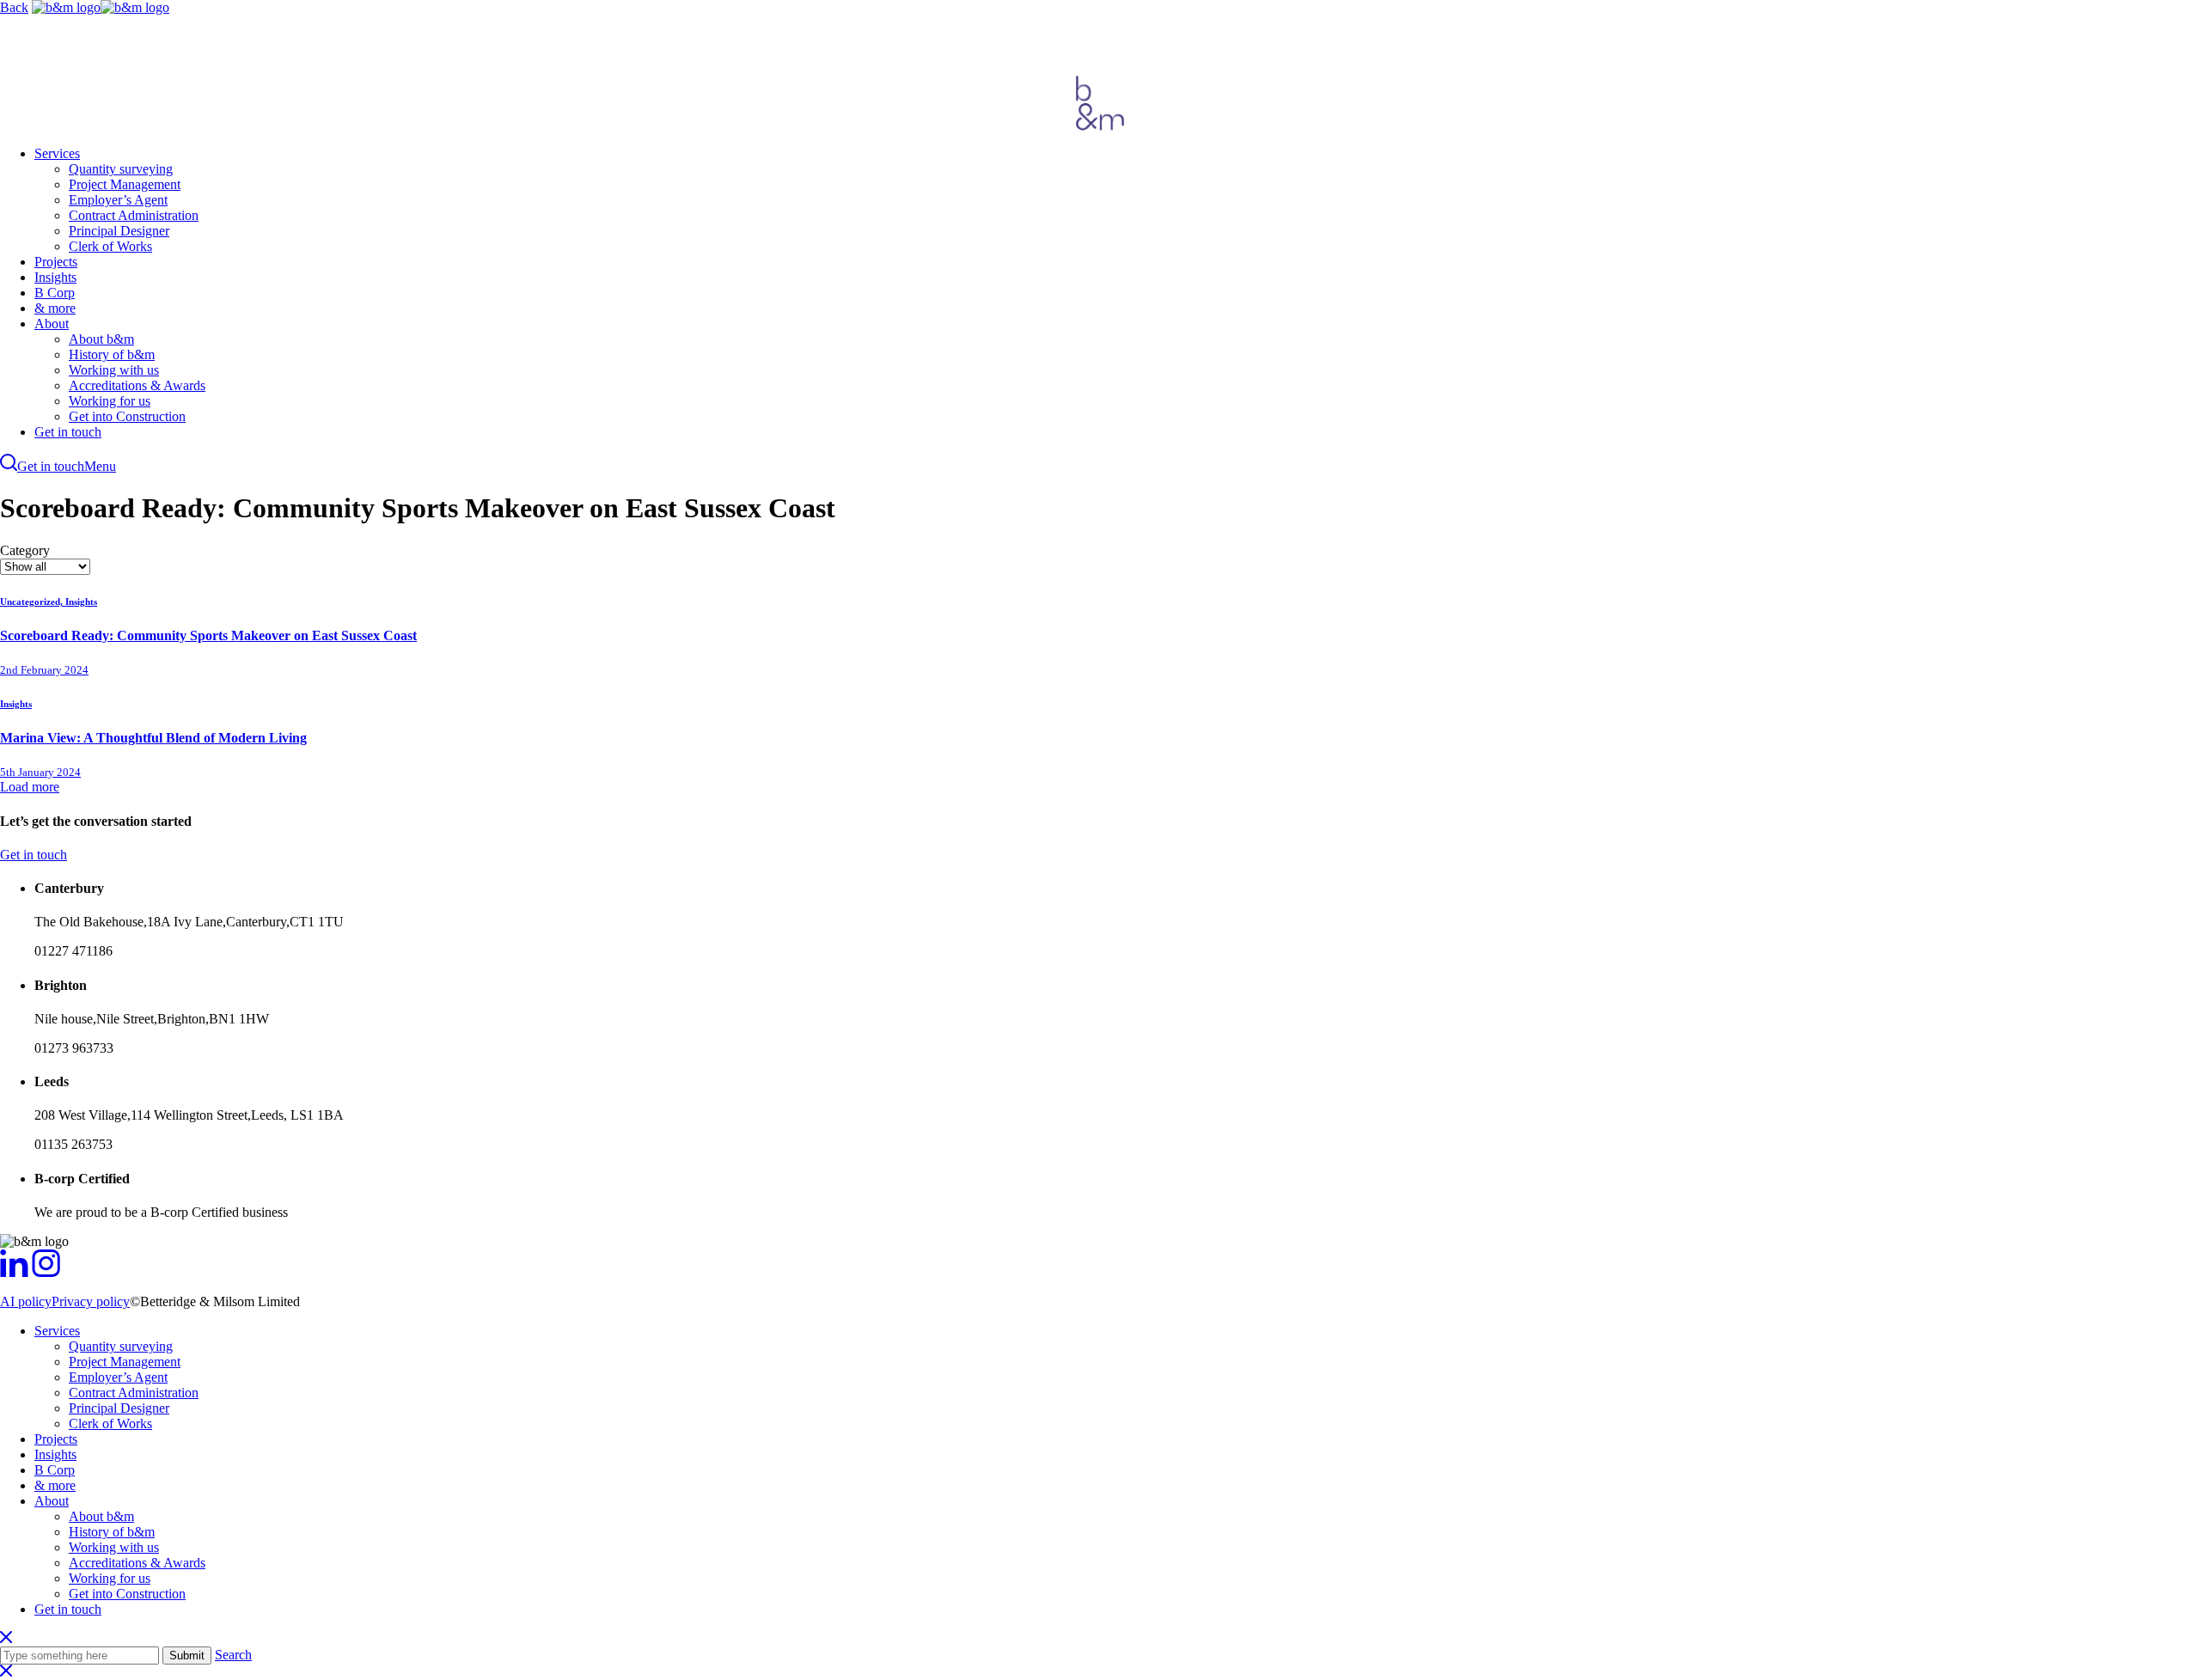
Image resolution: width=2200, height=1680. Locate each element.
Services (57, 153)
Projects (56, 262)
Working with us (114, 370)
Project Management (125, 184)
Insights (55, 277)
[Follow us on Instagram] (46, 1272)
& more (55, 308)
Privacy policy (91, 1301)
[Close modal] (6, 1672)
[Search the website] (9, 466)
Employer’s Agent (118, 200)
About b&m (101, 339)
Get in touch (68, 432)
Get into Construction (127, 416)
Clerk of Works (110, 246)
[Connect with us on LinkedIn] (14, 1272)
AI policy (26, 1301)
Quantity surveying (121, 169)
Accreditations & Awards (137, 385)
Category (25, 550)
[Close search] (6, 1638)
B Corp (55, 293)
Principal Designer (119, 231)
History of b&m (112, 354)
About (52, 324)
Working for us (110, 401)
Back (14, 7)
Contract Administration (134, 215)
